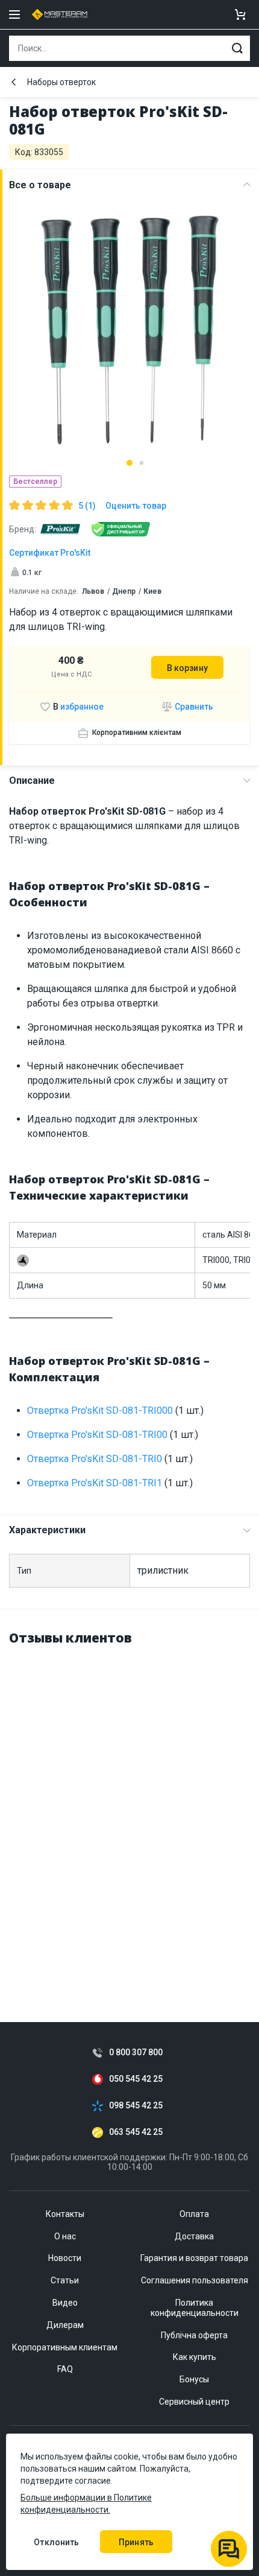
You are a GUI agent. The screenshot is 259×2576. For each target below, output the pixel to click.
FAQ (65, 2369)
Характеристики (47, 1530)
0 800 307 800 (136, 2053)
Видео (65, 2303)
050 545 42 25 (136, 2079)
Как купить (195, 2357)
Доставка (194, 2236)
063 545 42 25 (136, 2132)
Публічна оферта (194, 2335)
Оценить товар (136, 506)
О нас (65, 2236)
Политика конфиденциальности (195, 2308)
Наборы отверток (61, 82)
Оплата (194, 2214)
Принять (136, 2542)
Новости (65, 2258)
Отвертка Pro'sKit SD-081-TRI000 (100, 1410)
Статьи (65, 2280)
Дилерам (65, 2325)
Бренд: (23, 529)
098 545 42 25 (136, 2106)
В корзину (187, 668)
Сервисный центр (194, 2402)
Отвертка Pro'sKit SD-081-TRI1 (95, 1483)
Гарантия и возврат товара (194, 2258)
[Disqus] (129, 1809)
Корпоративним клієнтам (137, 733)
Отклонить (56, 2542)
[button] (129, 463)
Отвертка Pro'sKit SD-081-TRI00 (97, 1435)
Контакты (65, 2214)
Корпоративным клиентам (65, 2347)
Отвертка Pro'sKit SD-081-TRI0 (95, 1459)
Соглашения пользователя (195, 2280)
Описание (32, 781)
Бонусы (194, 2379)
